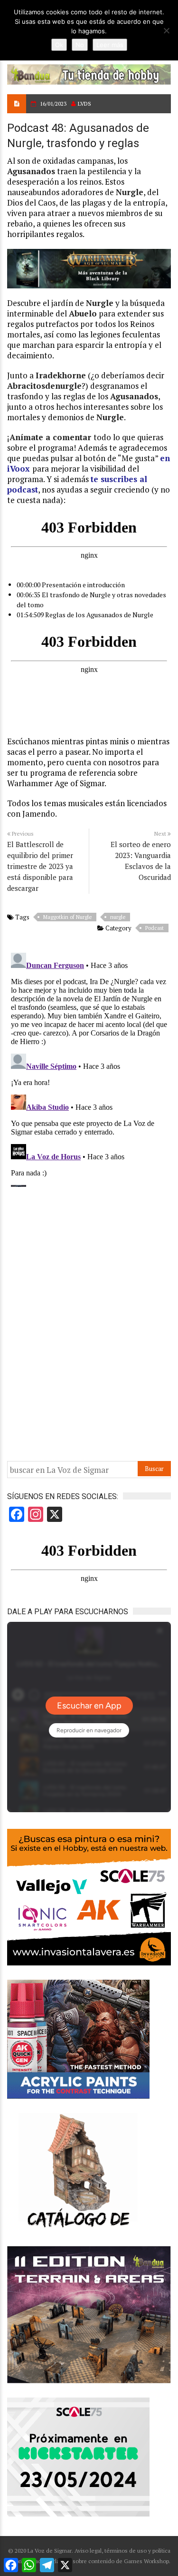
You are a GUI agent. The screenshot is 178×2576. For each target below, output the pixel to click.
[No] (166, 30)
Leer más (110, 45)
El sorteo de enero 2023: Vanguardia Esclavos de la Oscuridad (141, 861)
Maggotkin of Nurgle (67, 917)
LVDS (84, 104)
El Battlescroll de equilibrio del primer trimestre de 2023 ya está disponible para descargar (40, 866)
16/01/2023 (53, 104)
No (80, 45)
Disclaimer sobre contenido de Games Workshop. (107, 2561)
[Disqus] (89, 1068)
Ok (59, 45)
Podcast (155, 928)
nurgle (118, 917)
